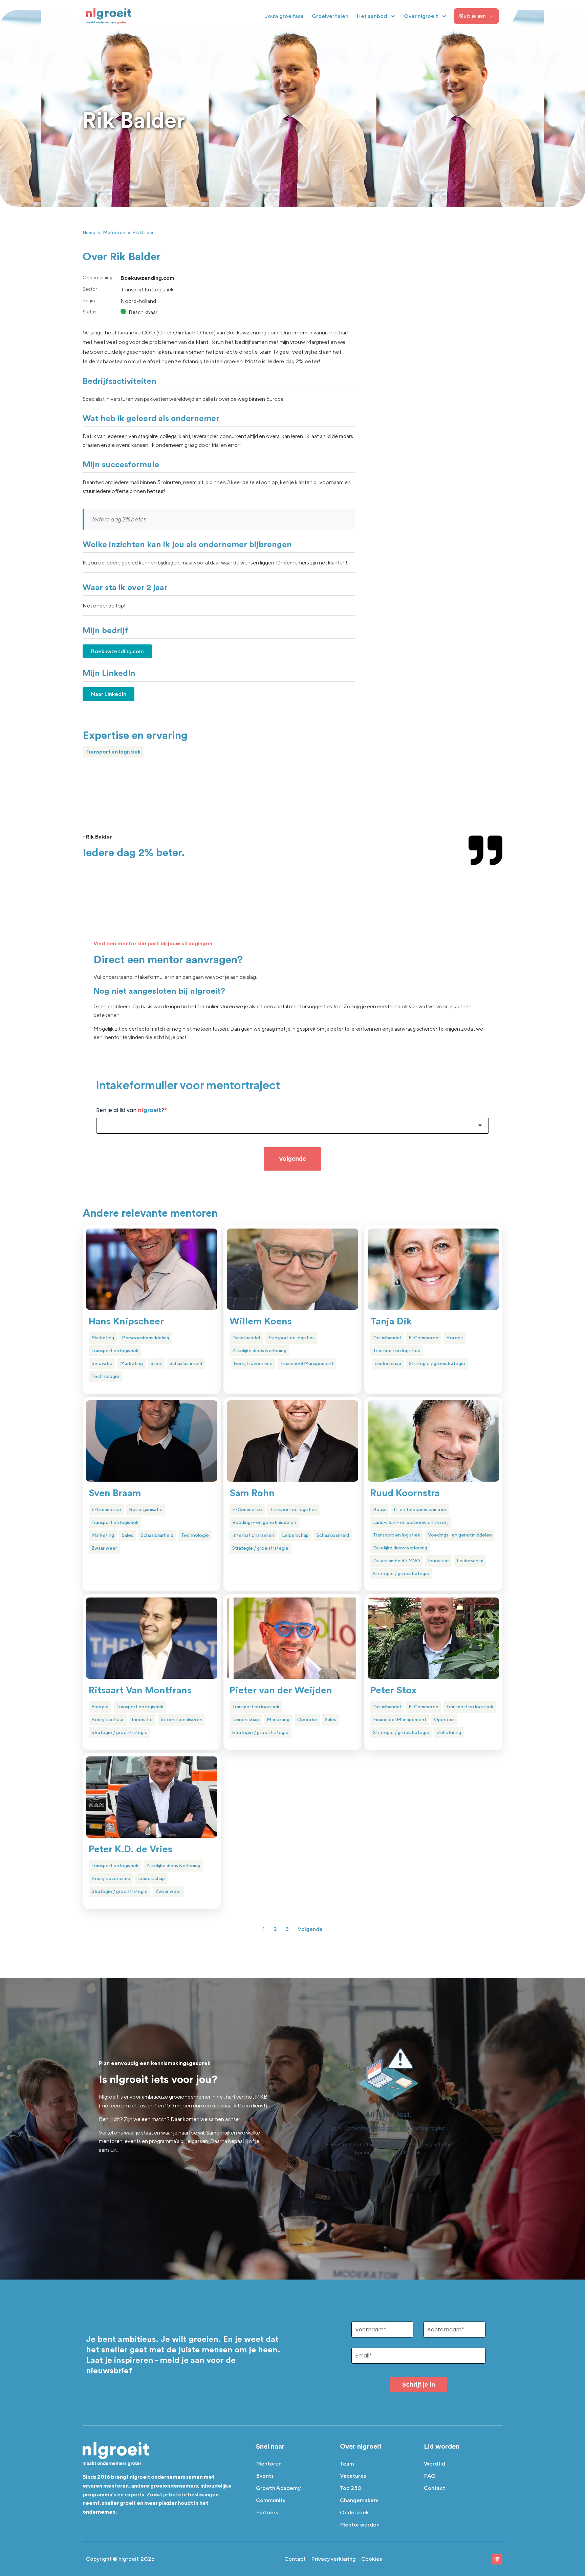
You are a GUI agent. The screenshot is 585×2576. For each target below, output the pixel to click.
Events (265, 2476)
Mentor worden (360, 2525)
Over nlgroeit (421, 16)
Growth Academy (278, 2488)
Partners (267, 2512)
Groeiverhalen (330, 16)
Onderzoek (354, 2512)
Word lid (435, 2464)
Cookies (372, 2559)
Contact (435, 2488)
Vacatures (353, 2476)
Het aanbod (372, 16)
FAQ (430, 2476)
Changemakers (359, 2500)
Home (89, 232)
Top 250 (351, 2488)
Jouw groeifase (284, 16)
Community (271, 2500)
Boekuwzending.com (117, 651)
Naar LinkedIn (109, 694)
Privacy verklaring (333, 2559)
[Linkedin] (497, 2559)
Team (347, 2464)
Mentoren (114, 232)
